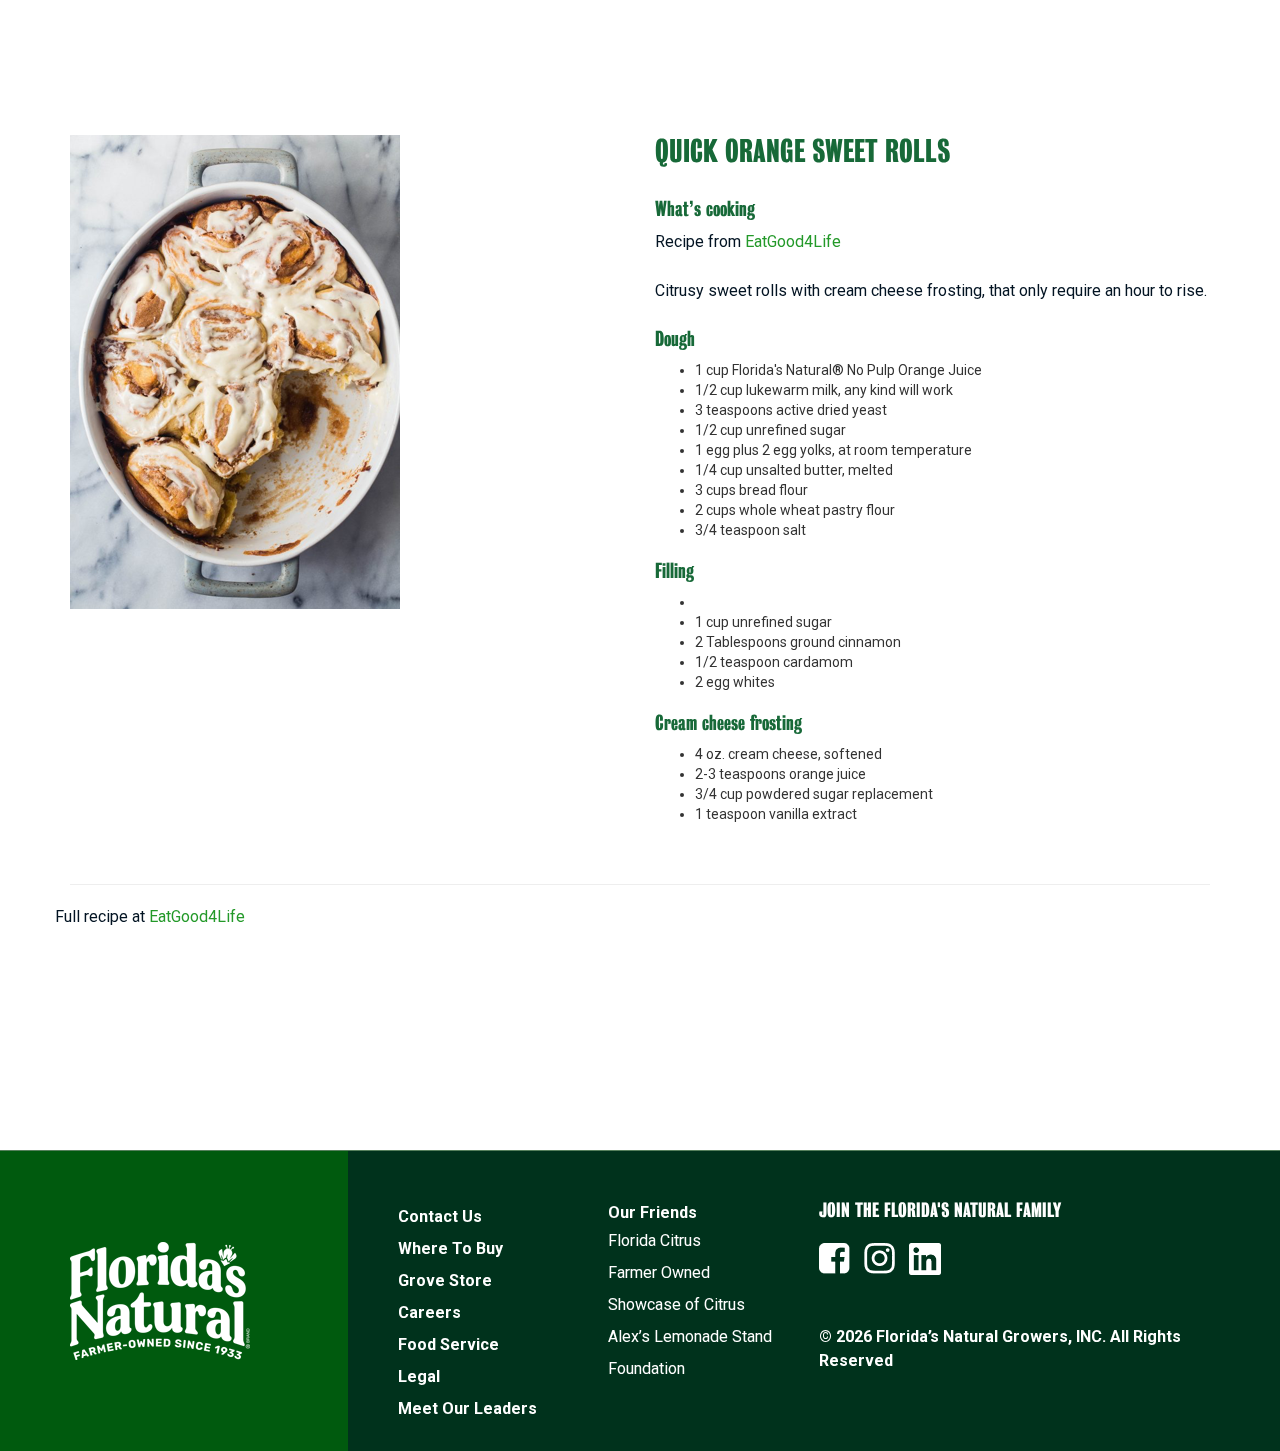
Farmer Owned (659, 1272)
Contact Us (440, 1216)
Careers (429, 1312)
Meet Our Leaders (467, 1408)
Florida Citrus (654, 1240)
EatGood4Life (793, 241)
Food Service (448, 1344)
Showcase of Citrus (676, 1304)
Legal (419, 1376)
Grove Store (445, 1280)
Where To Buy (450, 1248)
